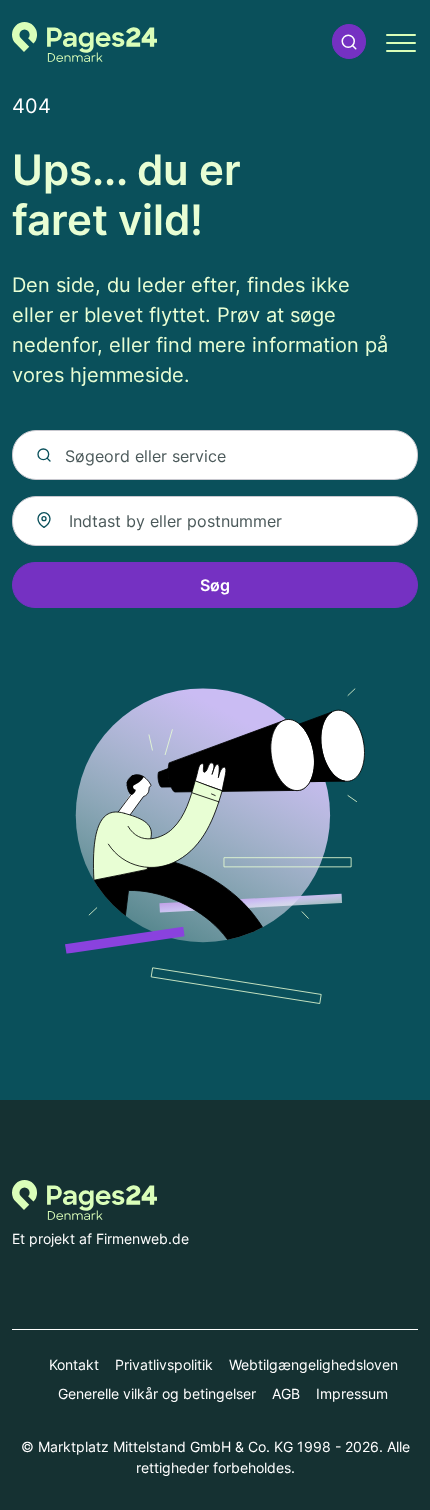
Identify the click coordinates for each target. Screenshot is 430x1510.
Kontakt (74, 1364)
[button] (349, 41)
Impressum (352, 1393)
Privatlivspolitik (164, 1364)
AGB (286, 1393)
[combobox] (215, 521)
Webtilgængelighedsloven (313, 1364)
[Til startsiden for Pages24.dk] (84, 42)
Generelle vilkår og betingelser (157, 1393)
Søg (215, 585)
